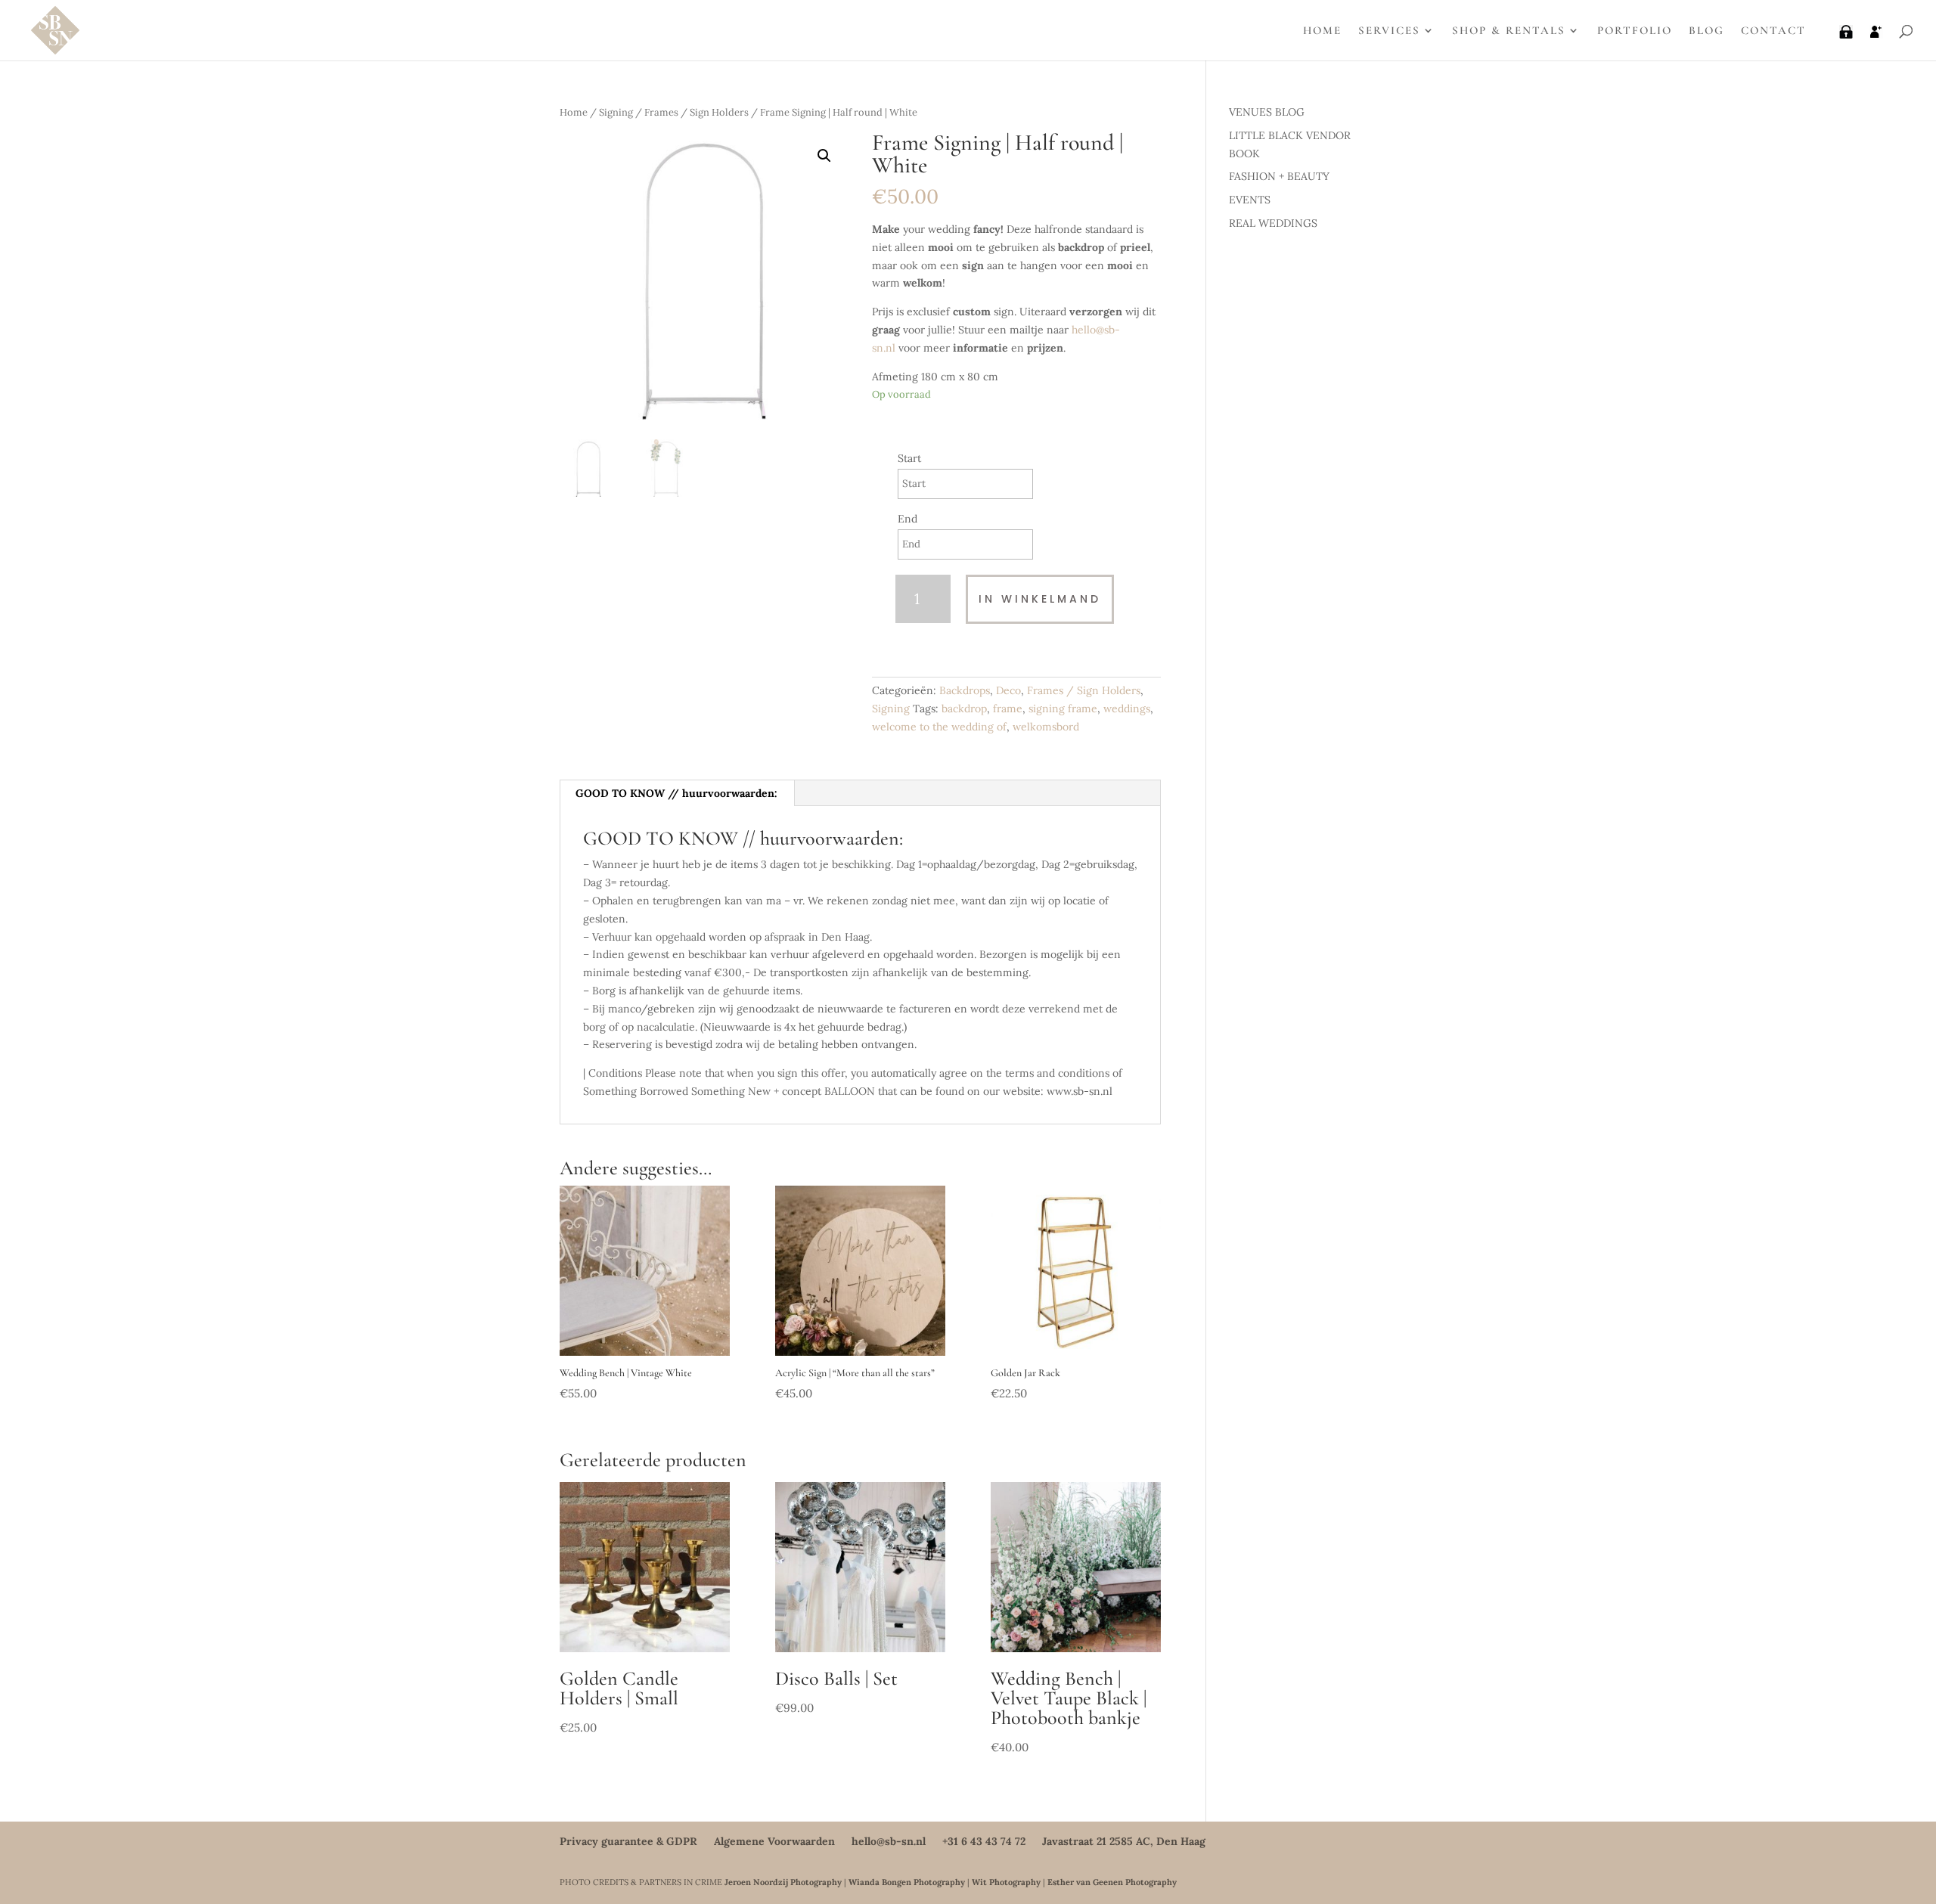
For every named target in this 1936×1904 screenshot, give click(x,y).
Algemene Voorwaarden (774, 1841)
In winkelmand (1040, 599)
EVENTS (1250, 200)
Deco (1008, 690)
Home (574, 112)
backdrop (964, 709)
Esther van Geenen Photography (1112, 1882)
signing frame (1063, 709)
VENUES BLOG (1267, 112)
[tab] (677, 793)
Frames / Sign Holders (697, 112)
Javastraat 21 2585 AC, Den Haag (1124, 1841)
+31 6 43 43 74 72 (984, 1841)
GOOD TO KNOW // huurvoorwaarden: (676, 793)
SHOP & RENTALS (1509, 31)
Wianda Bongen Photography (907, 1882)
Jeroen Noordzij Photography (783, 1882)
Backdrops (965, 690)
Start (909, 458)
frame (1008, 709)
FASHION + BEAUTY (1279, 176)
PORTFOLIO (1635, 31)
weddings (1127, 709)
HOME (1322, 31)
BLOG (1706, 31)
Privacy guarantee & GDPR (628, 1841)
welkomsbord (1046, 727)
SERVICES (1389, 31)
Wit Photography (1006, 1882)
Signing (616, 112)
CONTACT (1773, 31)
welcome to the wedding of (939, 727)
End (907, 519)
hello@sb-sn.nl (889, 1841)
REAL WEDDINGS (1273, 223)
